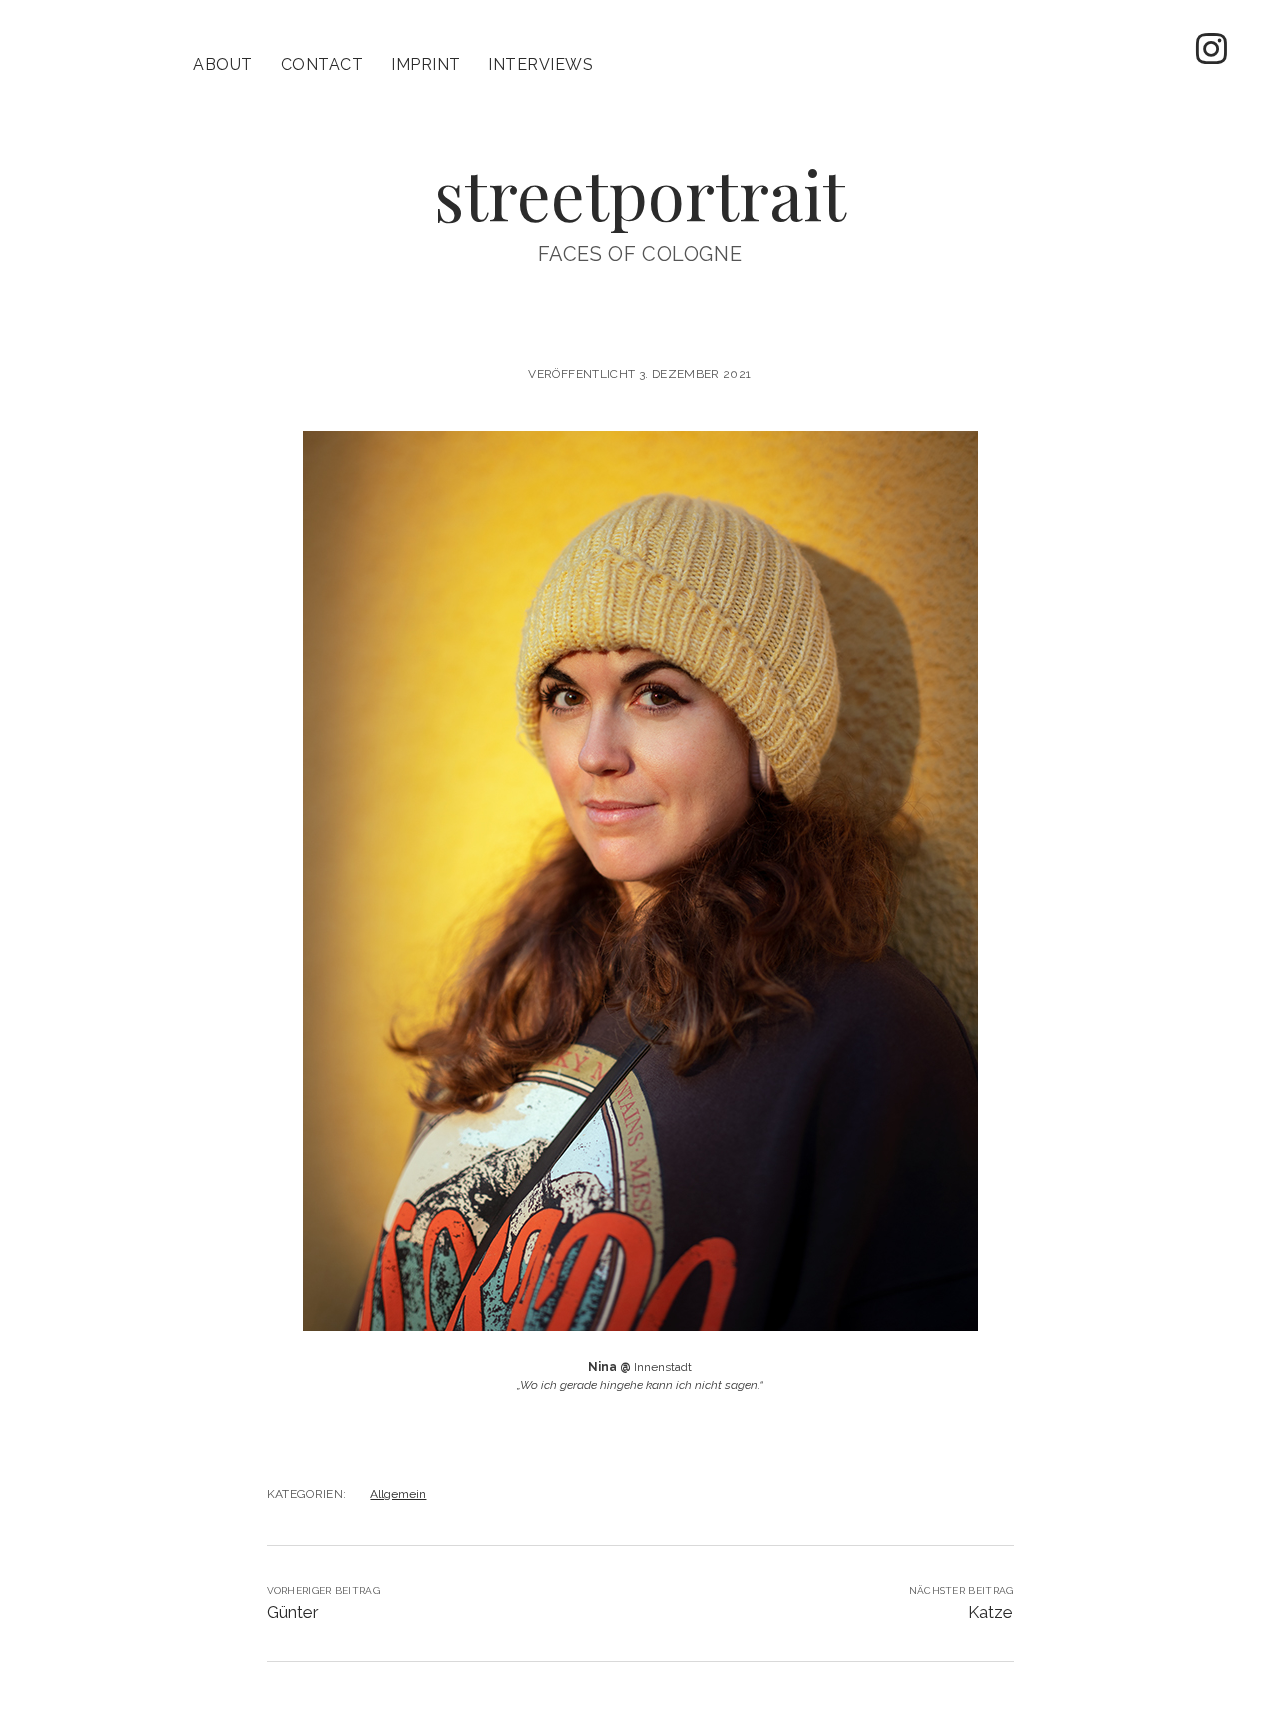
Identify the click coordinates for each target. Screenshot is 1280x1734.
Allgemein (398, 1494)
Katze (990, 1612)
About (222, 64)
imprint (425, 64)
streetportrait (640, 193)
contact (322, 64)
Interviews (540, 64)
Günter (293, 1612)
